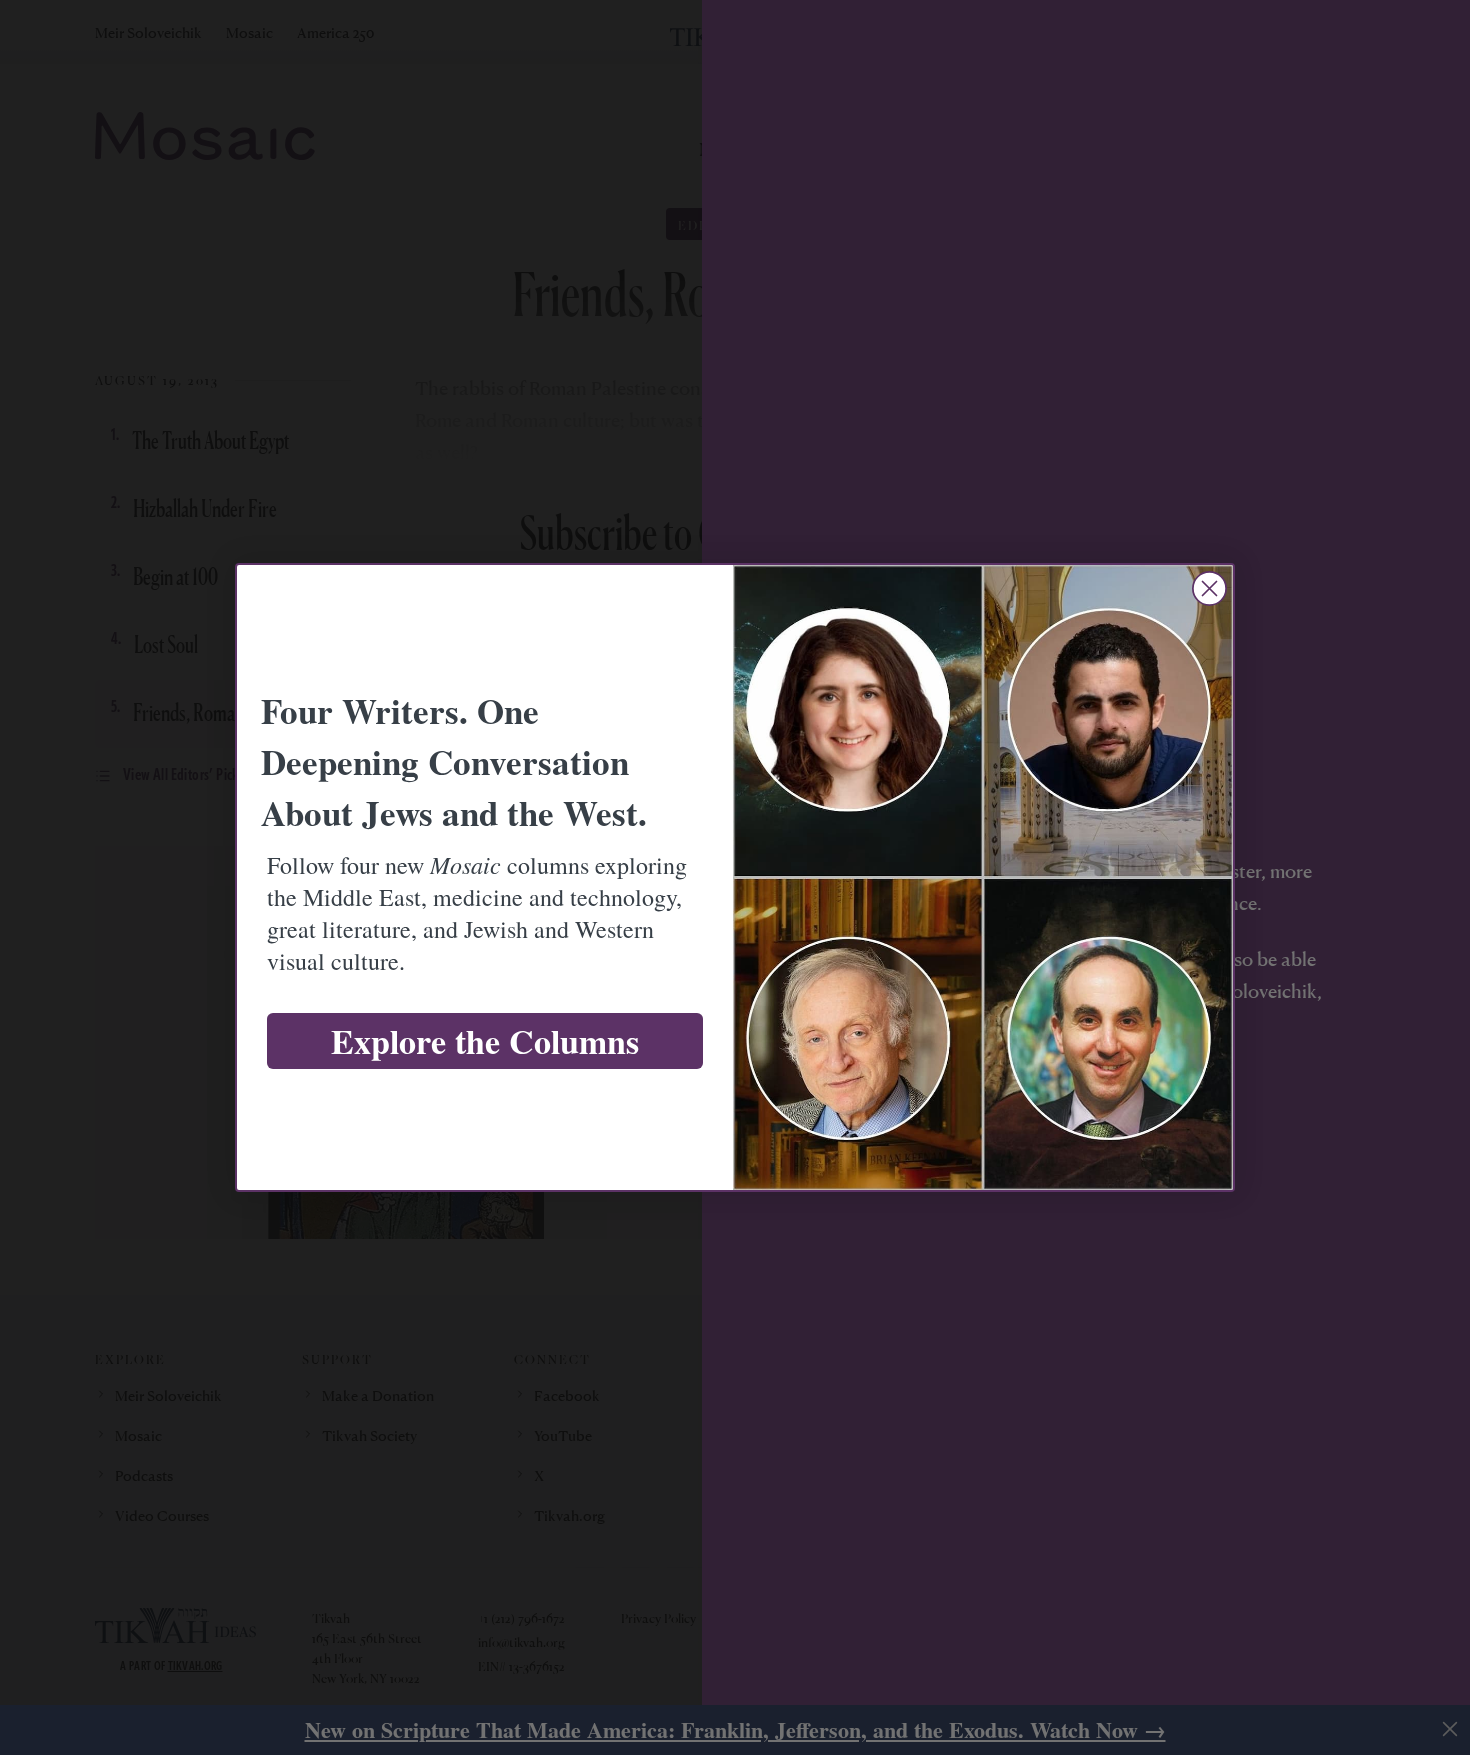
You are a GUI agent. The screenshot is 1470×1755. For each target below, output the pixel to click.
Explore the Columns (485, 1041)
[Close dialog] (1209, 588)
